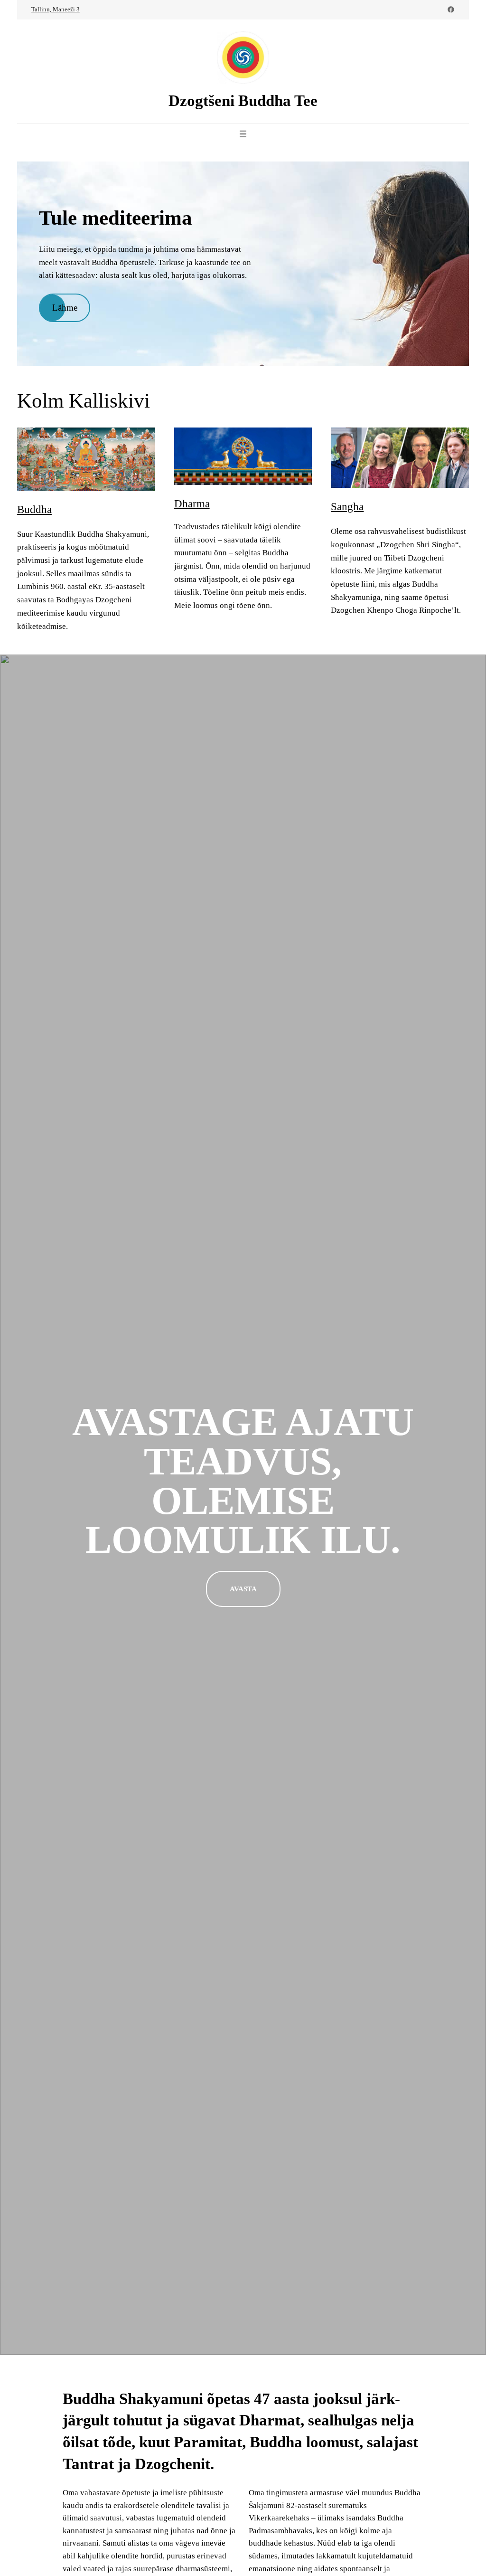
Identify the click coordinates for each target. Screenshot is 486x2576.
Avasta (243, 1589)
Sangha (347, 506)
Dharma (192, 504)
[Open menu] (243, 134)
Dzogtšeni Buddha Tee (243, 100)
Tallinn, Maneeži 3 (56, 9)
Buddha (34, 509)
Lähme (65, 308)
